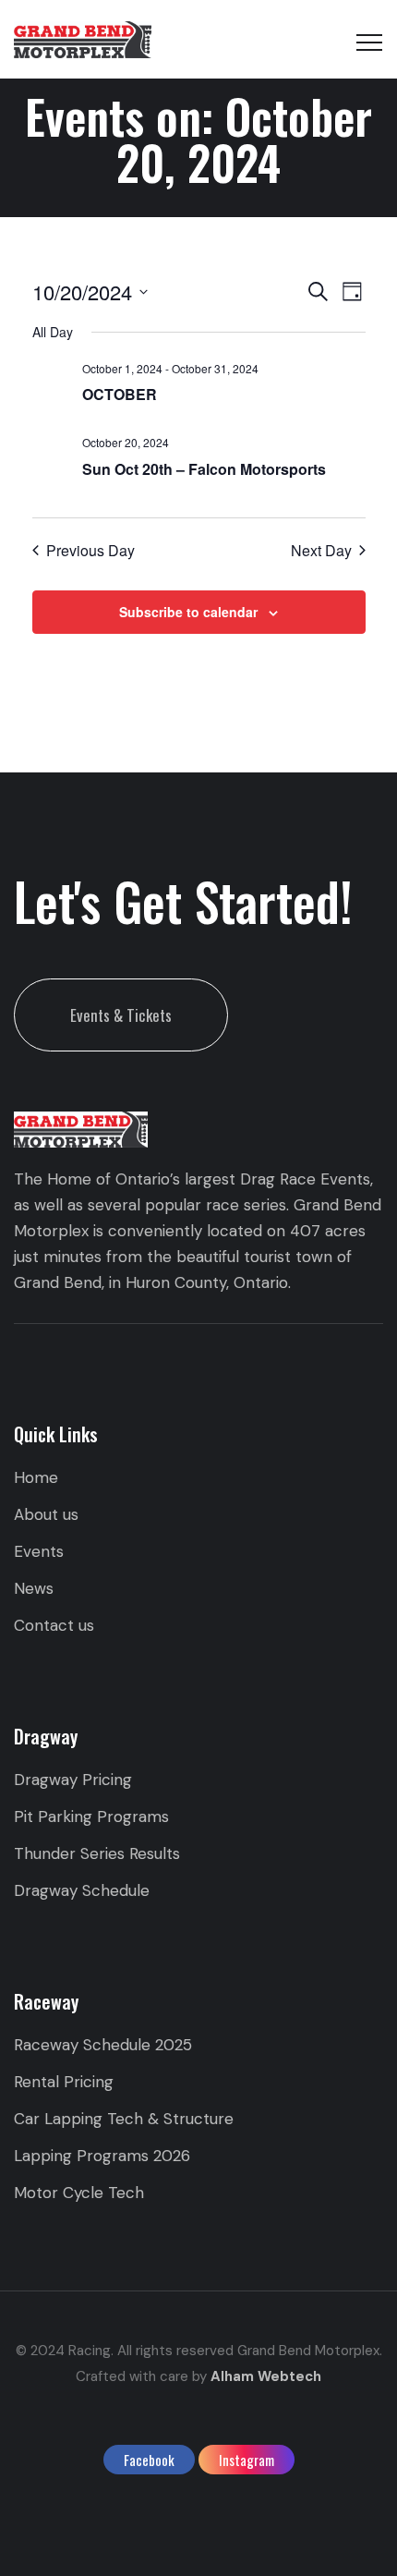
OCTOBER (120, 394)
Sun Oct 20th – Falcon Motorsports (204, 469)
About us (46, 1514)
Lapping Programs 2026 (102, 2156)
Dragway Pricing (73, 1780)
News (34, 1588)
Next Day (321, 551)
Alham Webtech (266, 2376)
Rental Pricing (64, 2082)
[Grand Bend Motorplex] (83, 39)
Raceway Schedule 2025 (103, 2045)
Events (39, 1551)
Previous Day (90, 551)
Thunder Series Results (97, 1853)
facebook (149, 2460)
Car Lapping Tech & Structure (124, 2119)
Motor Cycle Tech (79, 2193)
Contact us (54, 1625)
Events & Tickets (121, 1015)
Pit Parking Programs (91, 1817)
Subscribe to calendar (188, 612)
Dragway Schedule (82, 1890)
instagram (247, 2460)
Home (36, 1477)
